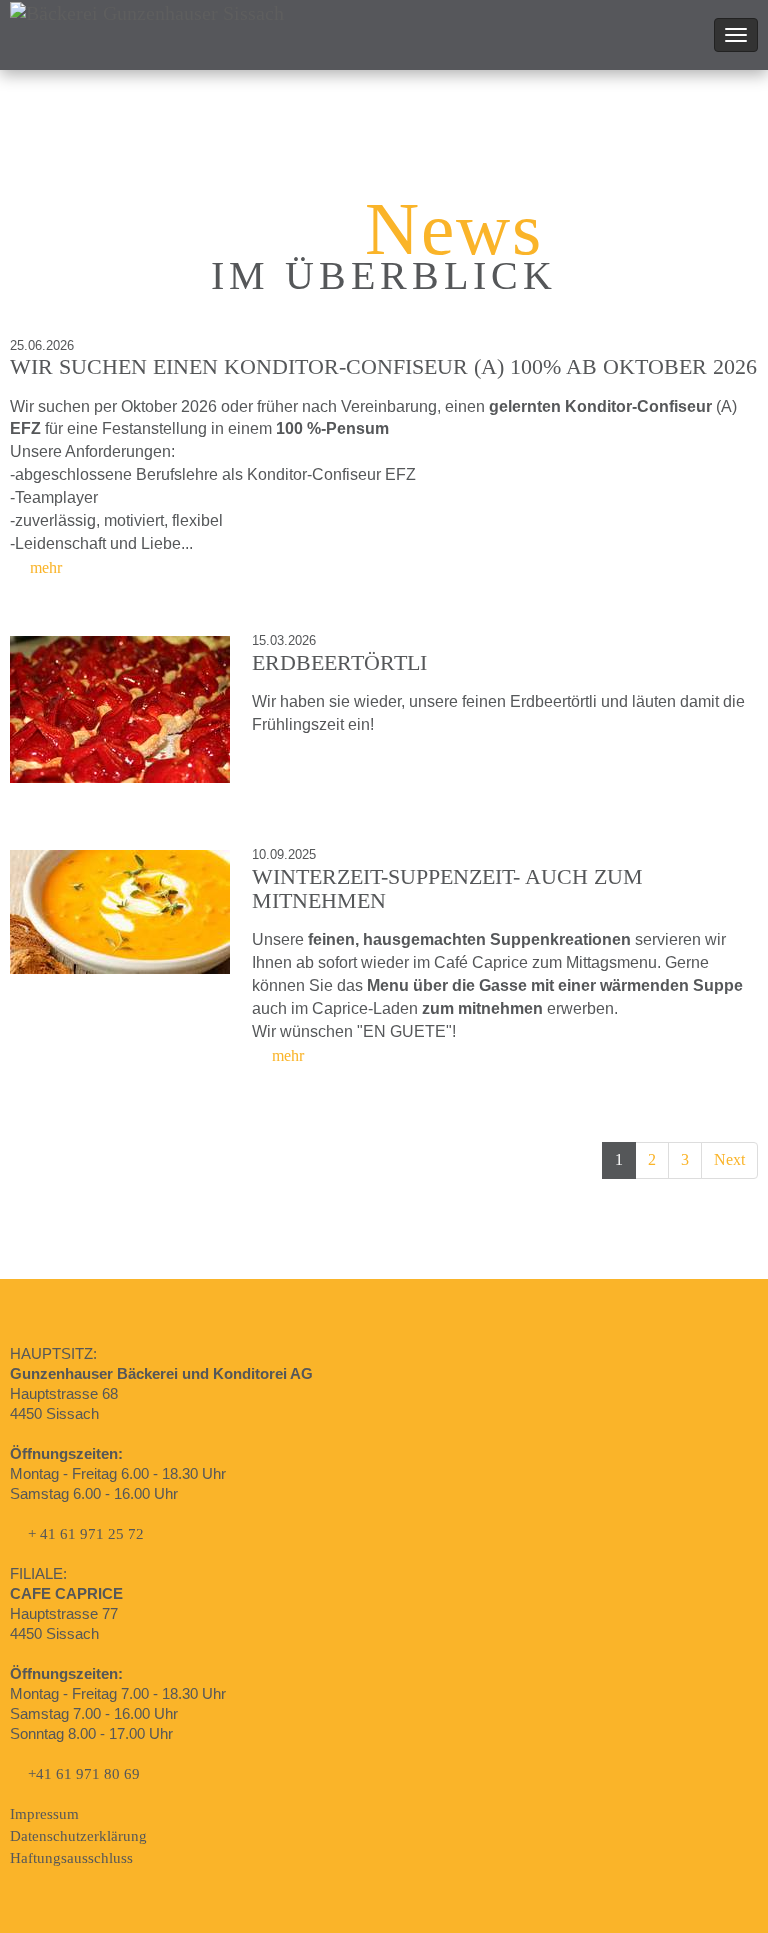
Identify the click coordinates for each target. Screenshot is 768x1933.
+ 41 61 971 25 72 (86, 1534)
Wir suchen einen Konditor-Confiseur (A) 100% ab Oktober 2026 (383, 366)
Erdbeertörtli (339, 662)
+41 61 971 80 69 (84, 1774)
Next (729, 1159)
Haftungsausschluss (71, 1858)
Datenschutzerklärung (78, 1836)
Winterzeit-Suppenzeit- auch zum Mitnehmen (447, 888)
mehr (44, 567)
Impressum (44, 1814)
